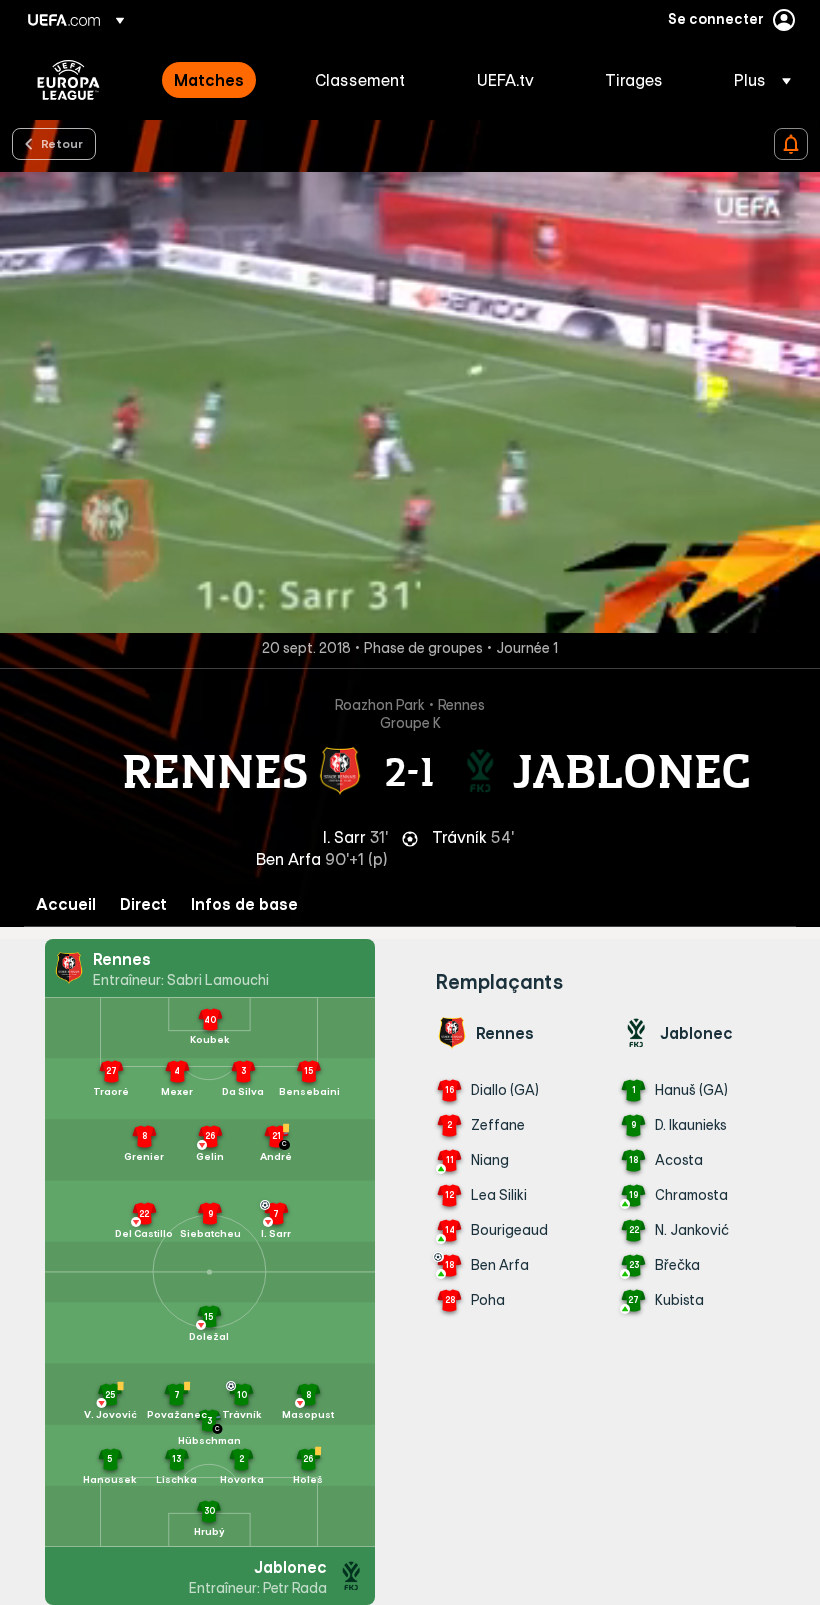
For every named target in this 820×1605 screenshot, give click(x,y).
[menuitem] (219, 80)
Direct (143, 904)
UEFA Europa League (68, 80)
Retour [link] (62, 143)
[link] (209, 80)
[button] (756, 80)
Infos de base (244, 904)
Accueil (66, 904)
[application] (410, 402)
